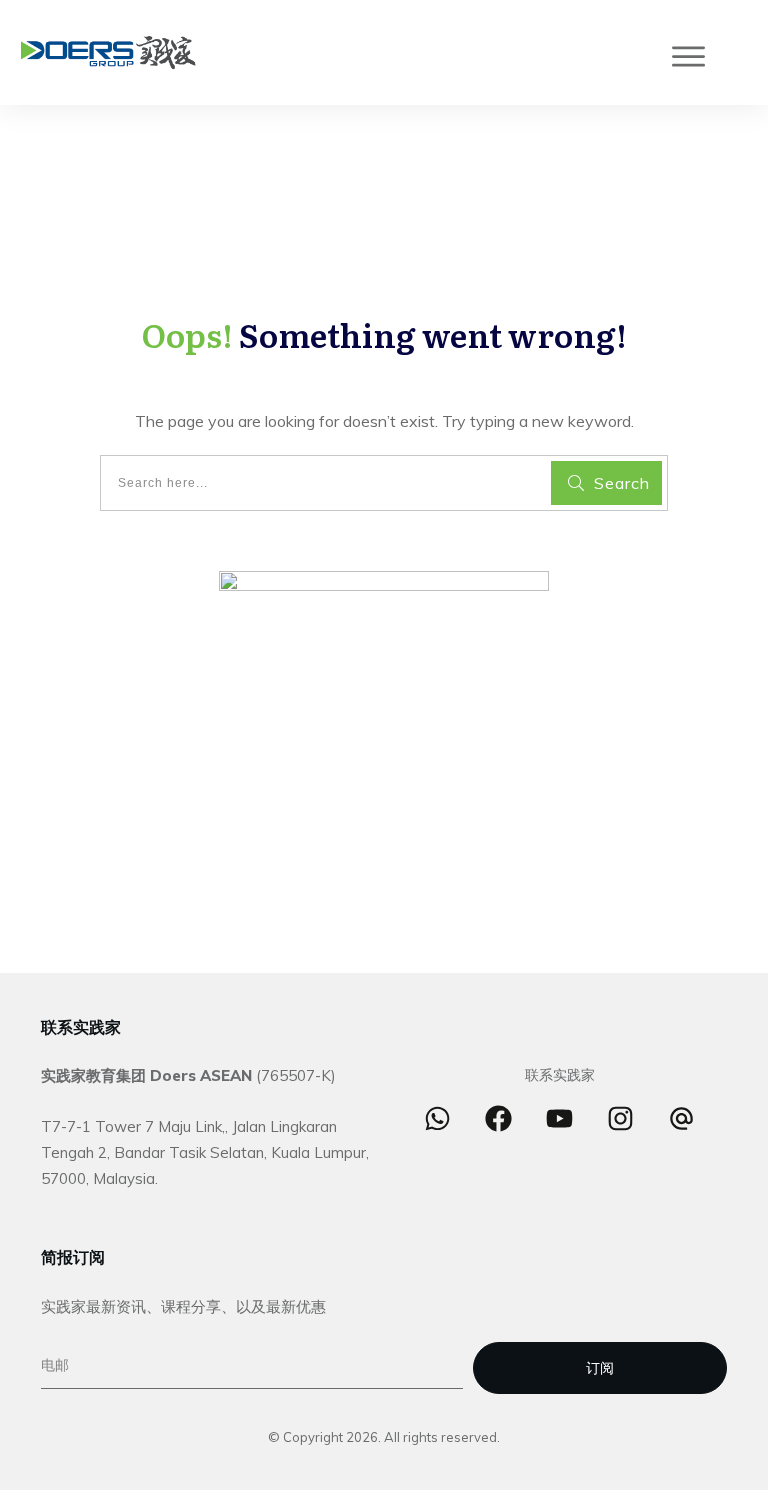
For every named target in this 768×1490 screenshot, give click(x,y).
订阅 (600, 1368)
